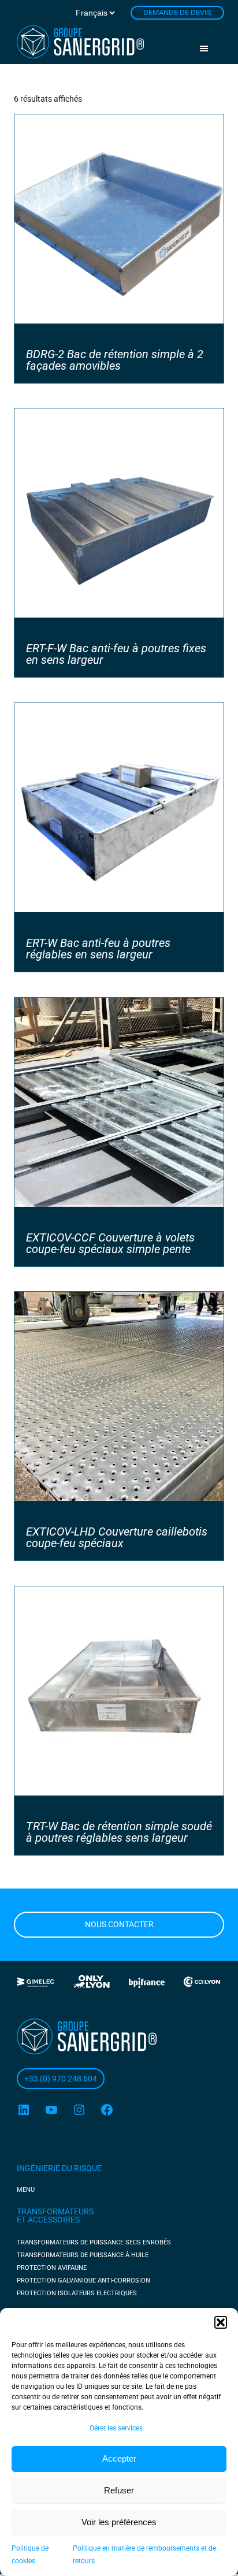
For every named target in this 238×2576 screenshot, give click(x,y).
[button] (221, 2322)
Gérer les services (116, 2428)
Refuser (119, 2490)
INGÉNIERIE (39, 2168)
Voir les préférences (119, 2522)
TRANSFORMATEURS (55, 2211)
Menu (208, 49)
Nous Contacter (119, 1924)
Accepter (119, 2458)
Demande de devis (177, 12)
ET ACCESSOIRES (48, 2220)
